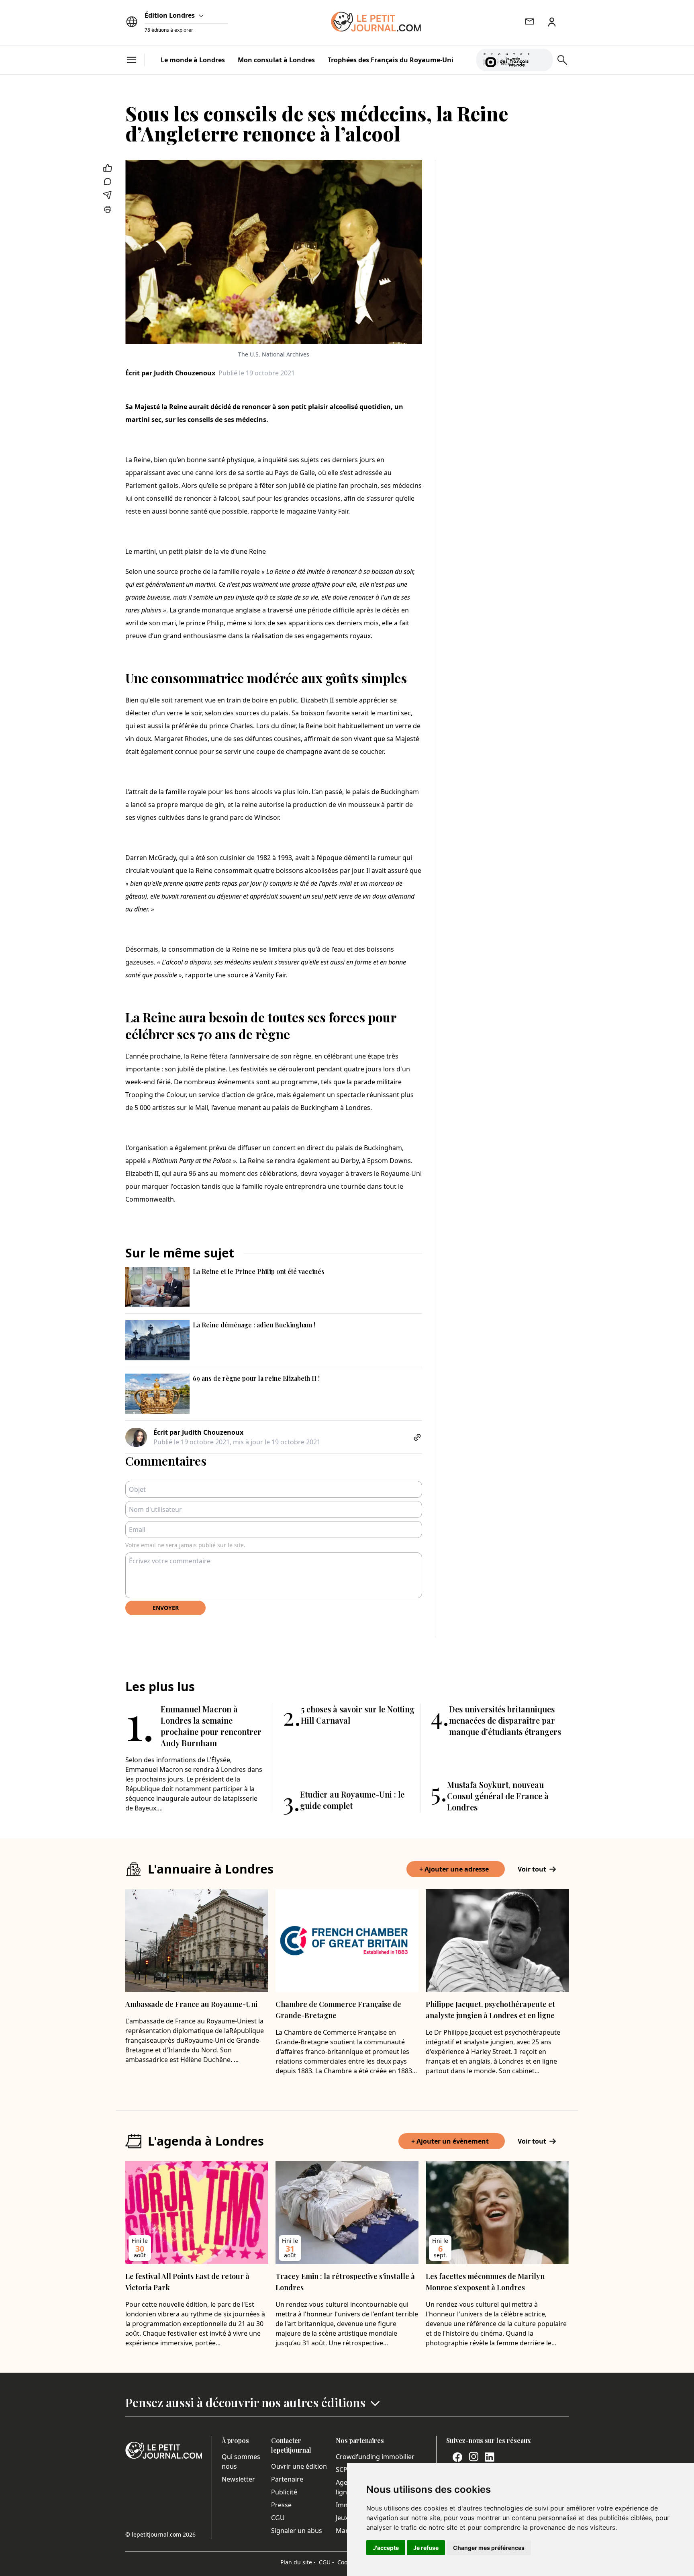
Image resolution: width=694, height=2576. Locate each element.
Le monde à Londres (193, 60)
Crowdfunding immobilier (375, 2457)
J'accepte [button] (386, 2548)
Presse (281, 2505)
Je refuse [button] (426, 2548)
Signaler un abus (297, 2531)
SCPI (343, 2470)
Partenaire (287, 2479)
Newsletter (238, 2479)
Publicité (284, 2492)
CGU (278, 2518)
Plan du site (298, 2562)
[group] (542, 58)
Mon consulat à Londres (276, 60)
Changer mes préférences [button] (489, 2548)
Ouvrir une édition (299, 2466)
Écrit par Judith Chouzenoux (170, 373)
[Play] (542, 60)
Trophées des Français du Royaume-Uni (391, 60)
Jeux (342, 2518)
